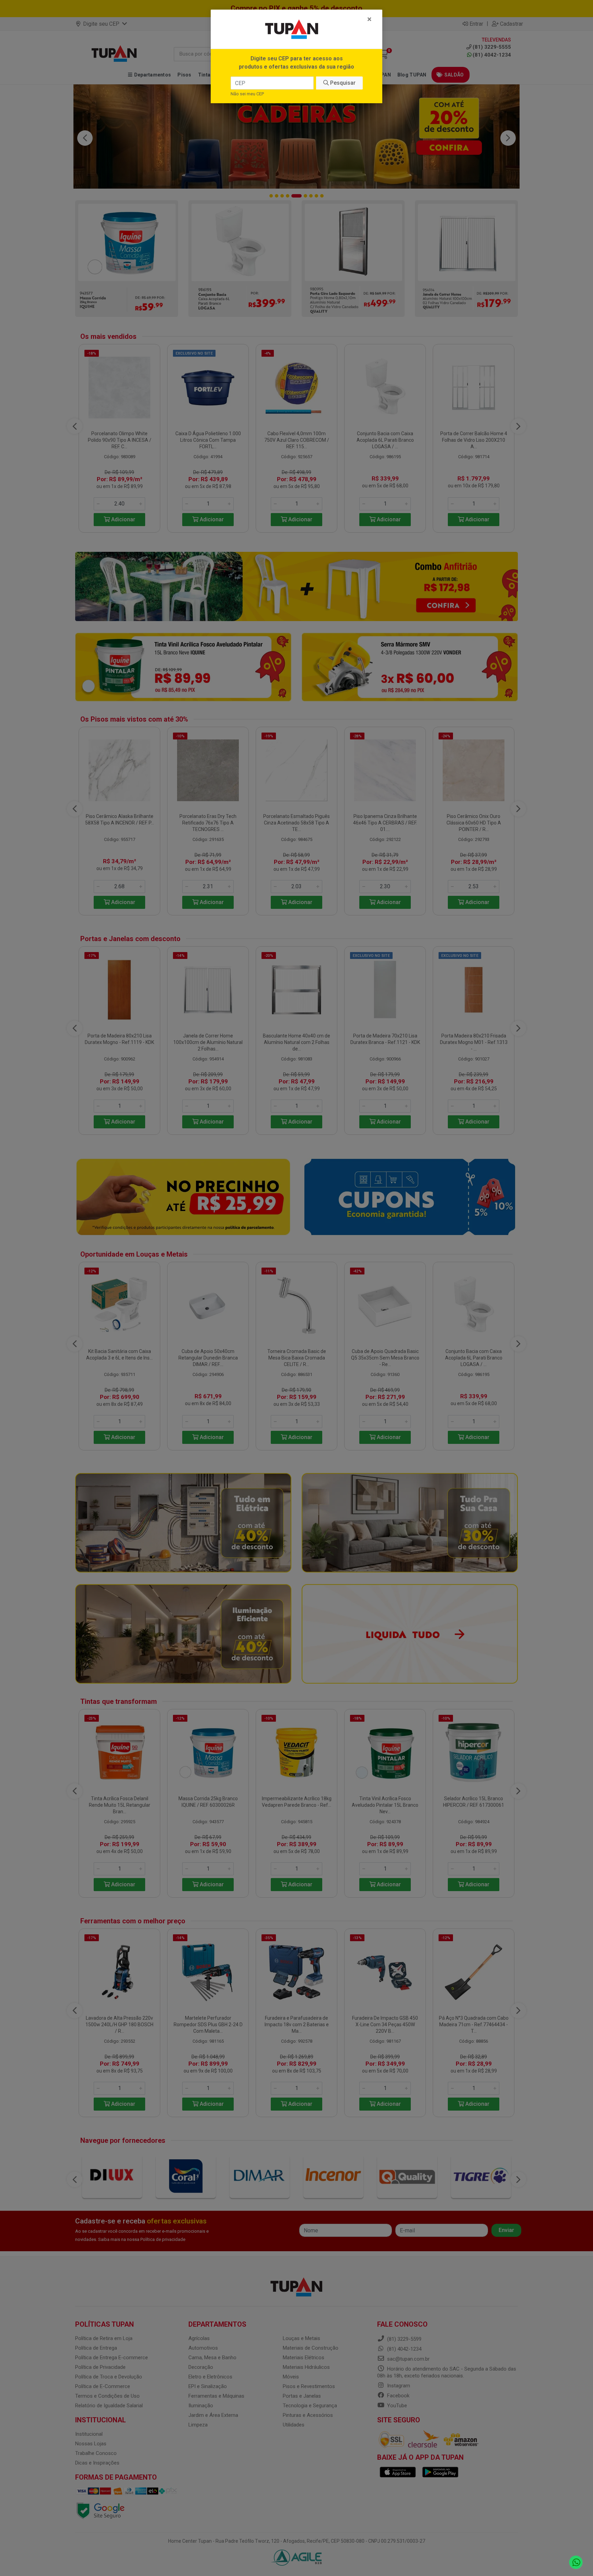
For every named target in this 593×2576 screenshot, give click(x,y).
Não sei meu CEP (247, 94)
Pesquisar (342, 83)
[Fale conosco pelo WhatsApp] (576, 2562)
